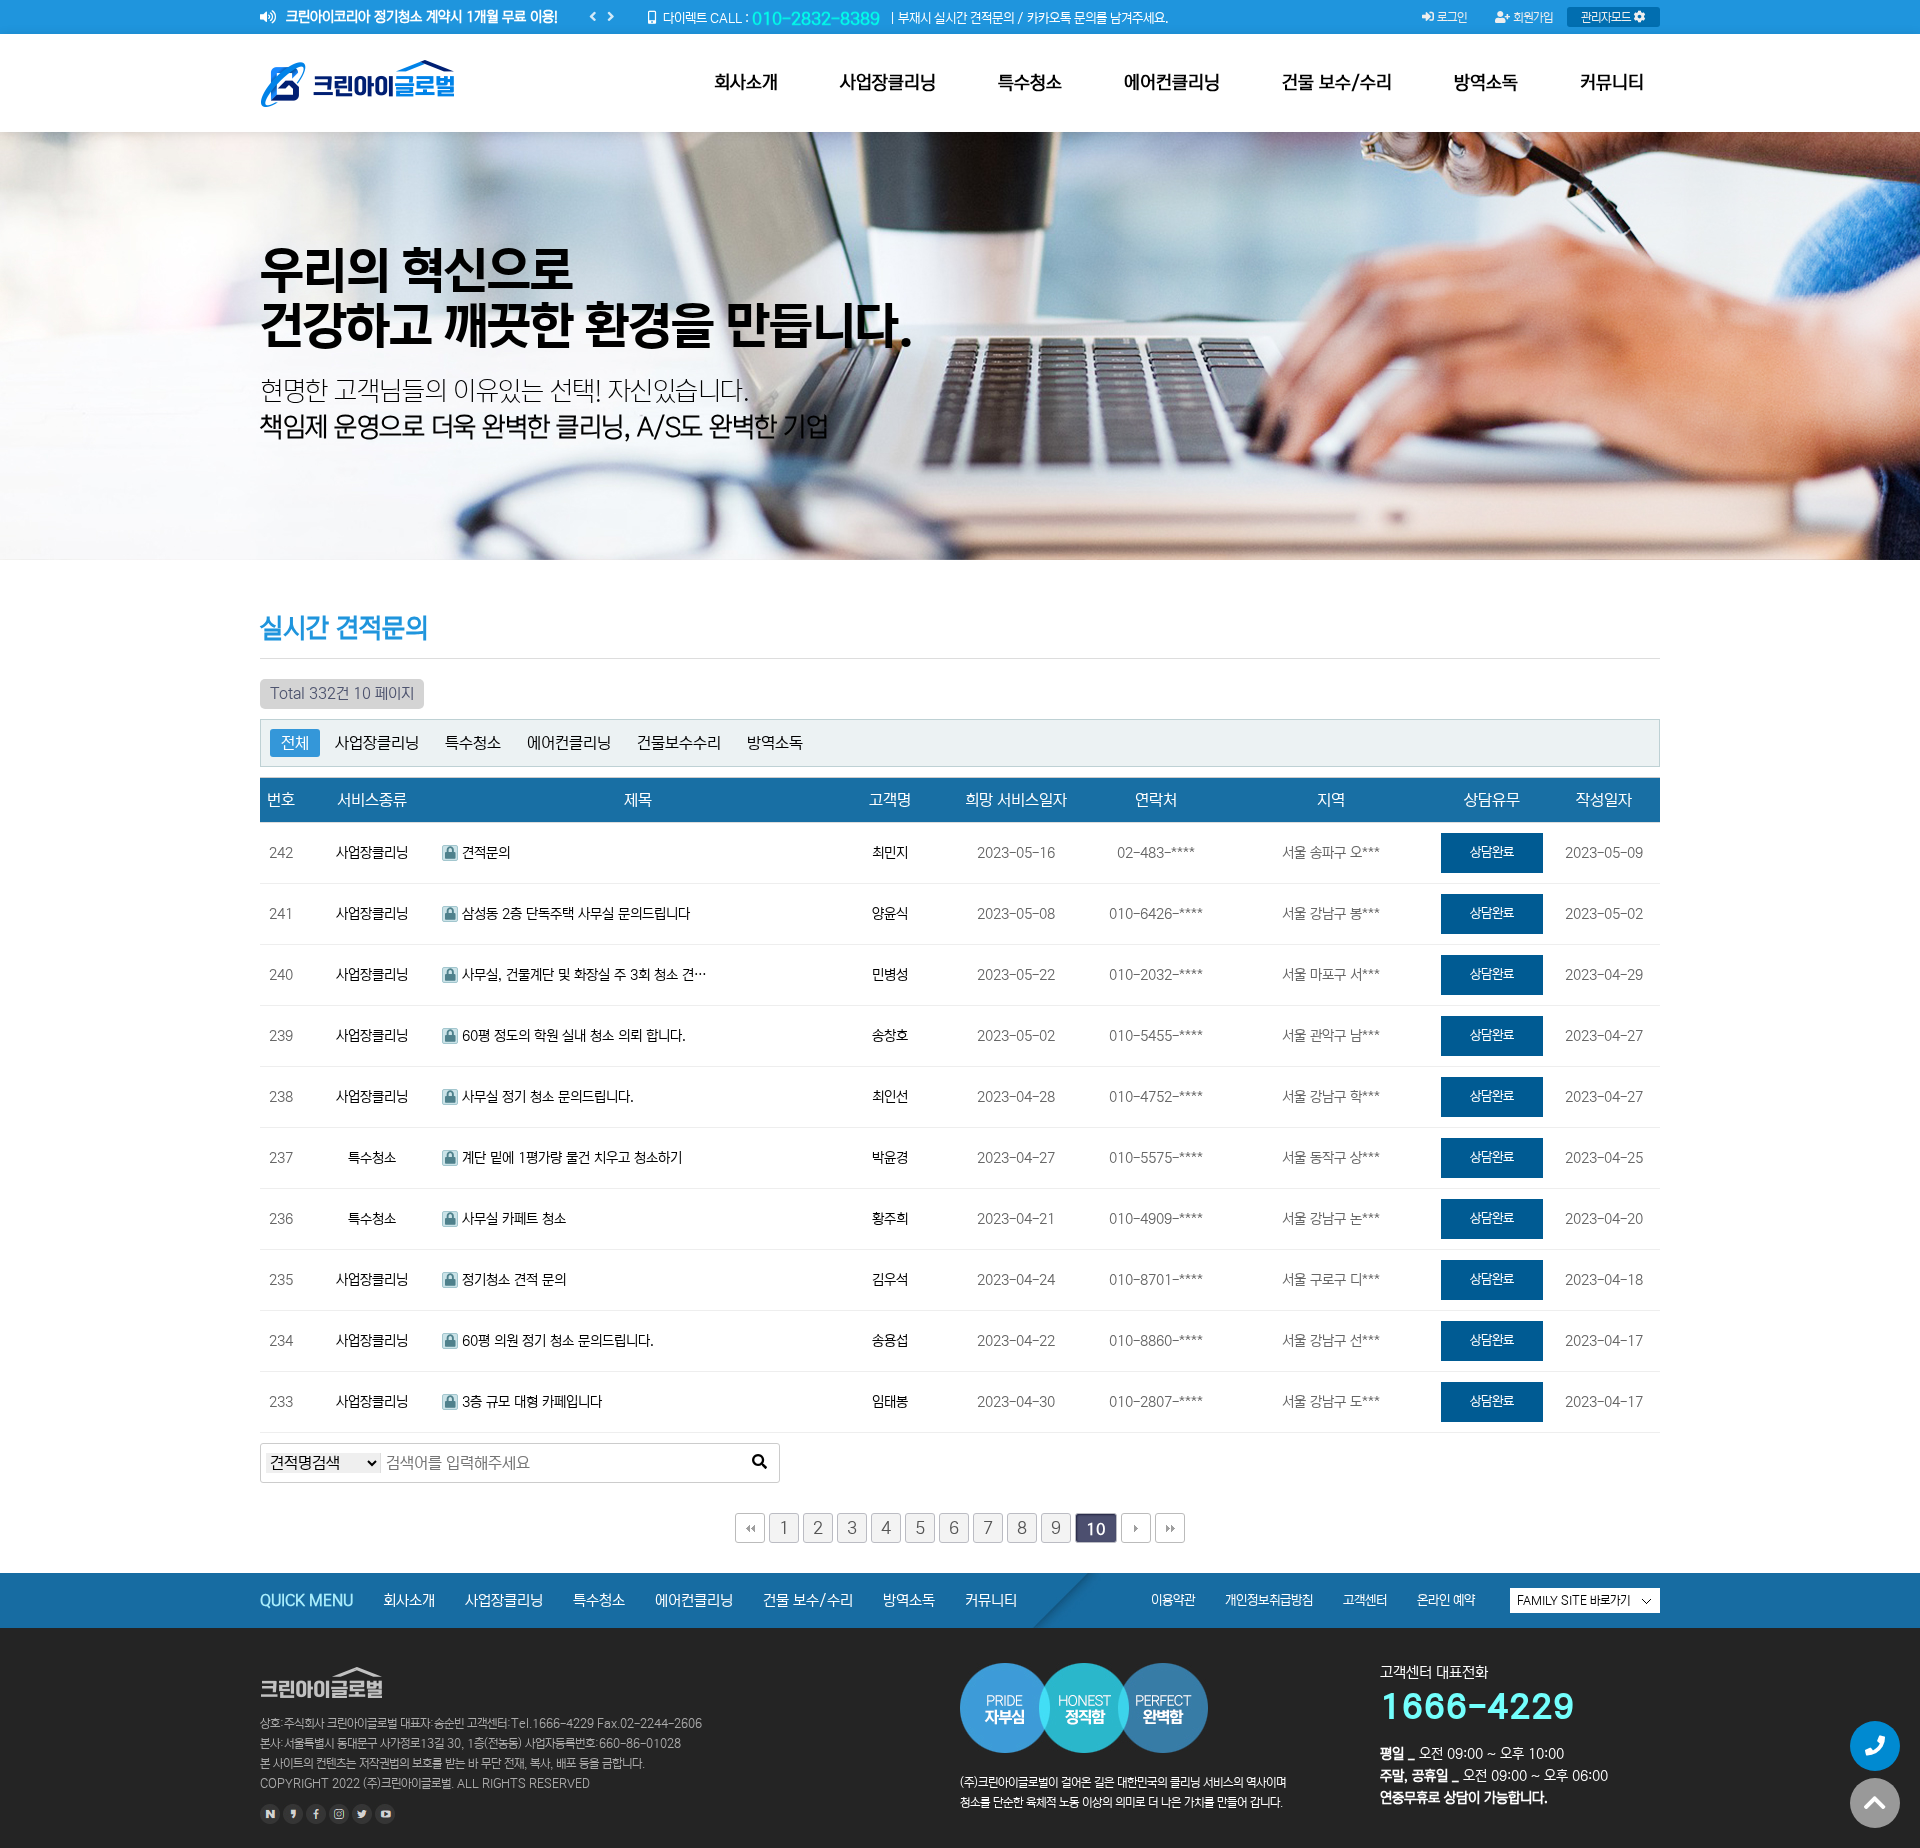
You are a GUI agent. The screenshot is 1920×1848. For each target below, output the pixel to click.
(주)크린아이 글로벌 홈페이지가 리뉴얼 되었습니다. (426, 17)
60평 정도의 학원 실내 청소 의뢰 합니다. (572, 1036)
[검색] (759, 1463)
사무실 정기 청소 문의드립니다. (546, 1097)
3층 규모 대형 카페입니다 (530, 1402)
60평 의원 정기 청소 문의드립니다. (556, 1341)
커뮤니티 (1612, 83)
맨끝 (1170, 1528)
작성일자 (1604, 800)
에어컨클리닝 (1172, 83)
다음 (1136, 1528)
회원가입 (1531, 17)
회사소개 (746, 83)
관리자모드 (1607, 17)
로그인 (1450, 17)
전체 (295, 743)
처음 (750, 1528)
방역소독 (1486, 83)
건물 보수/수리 (1337, 83)
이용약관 (1173, 1600)
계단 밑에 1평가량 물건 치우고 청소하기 (570, 1158)
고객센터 (1365, 1600)
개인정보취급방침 (1269, 1600)
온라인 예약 (1446, 1600)
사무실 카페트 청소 (512, 1219)
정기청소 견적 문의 (512, 1280)
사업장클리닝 (888, 83)
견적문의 (484, 853)
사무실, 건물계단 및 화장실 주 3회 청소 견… (582, 975)
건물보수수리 (679, 743)
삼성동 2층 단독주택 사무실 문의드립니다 (574, 914)
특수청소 (1030, 83)
